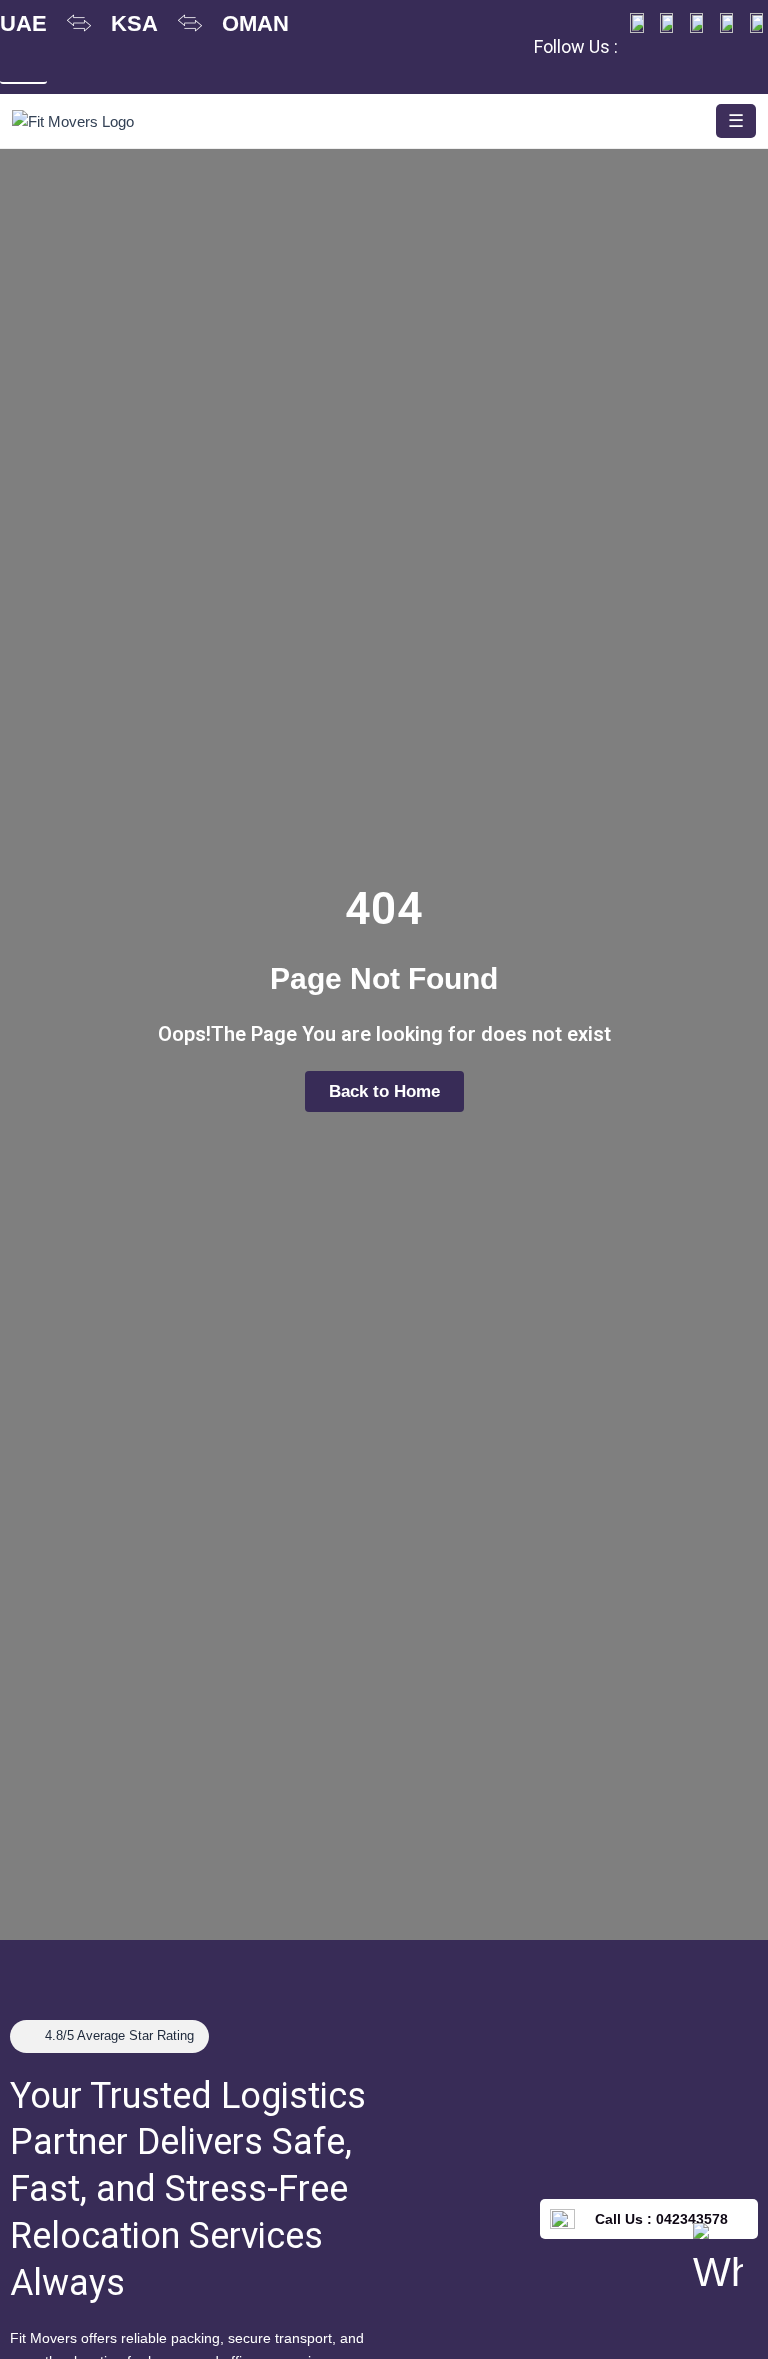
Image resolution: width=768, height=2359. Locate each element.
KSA (134, 23)
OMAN (255, 23)
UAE (23, 23)
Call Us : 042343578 (661, 2219)
